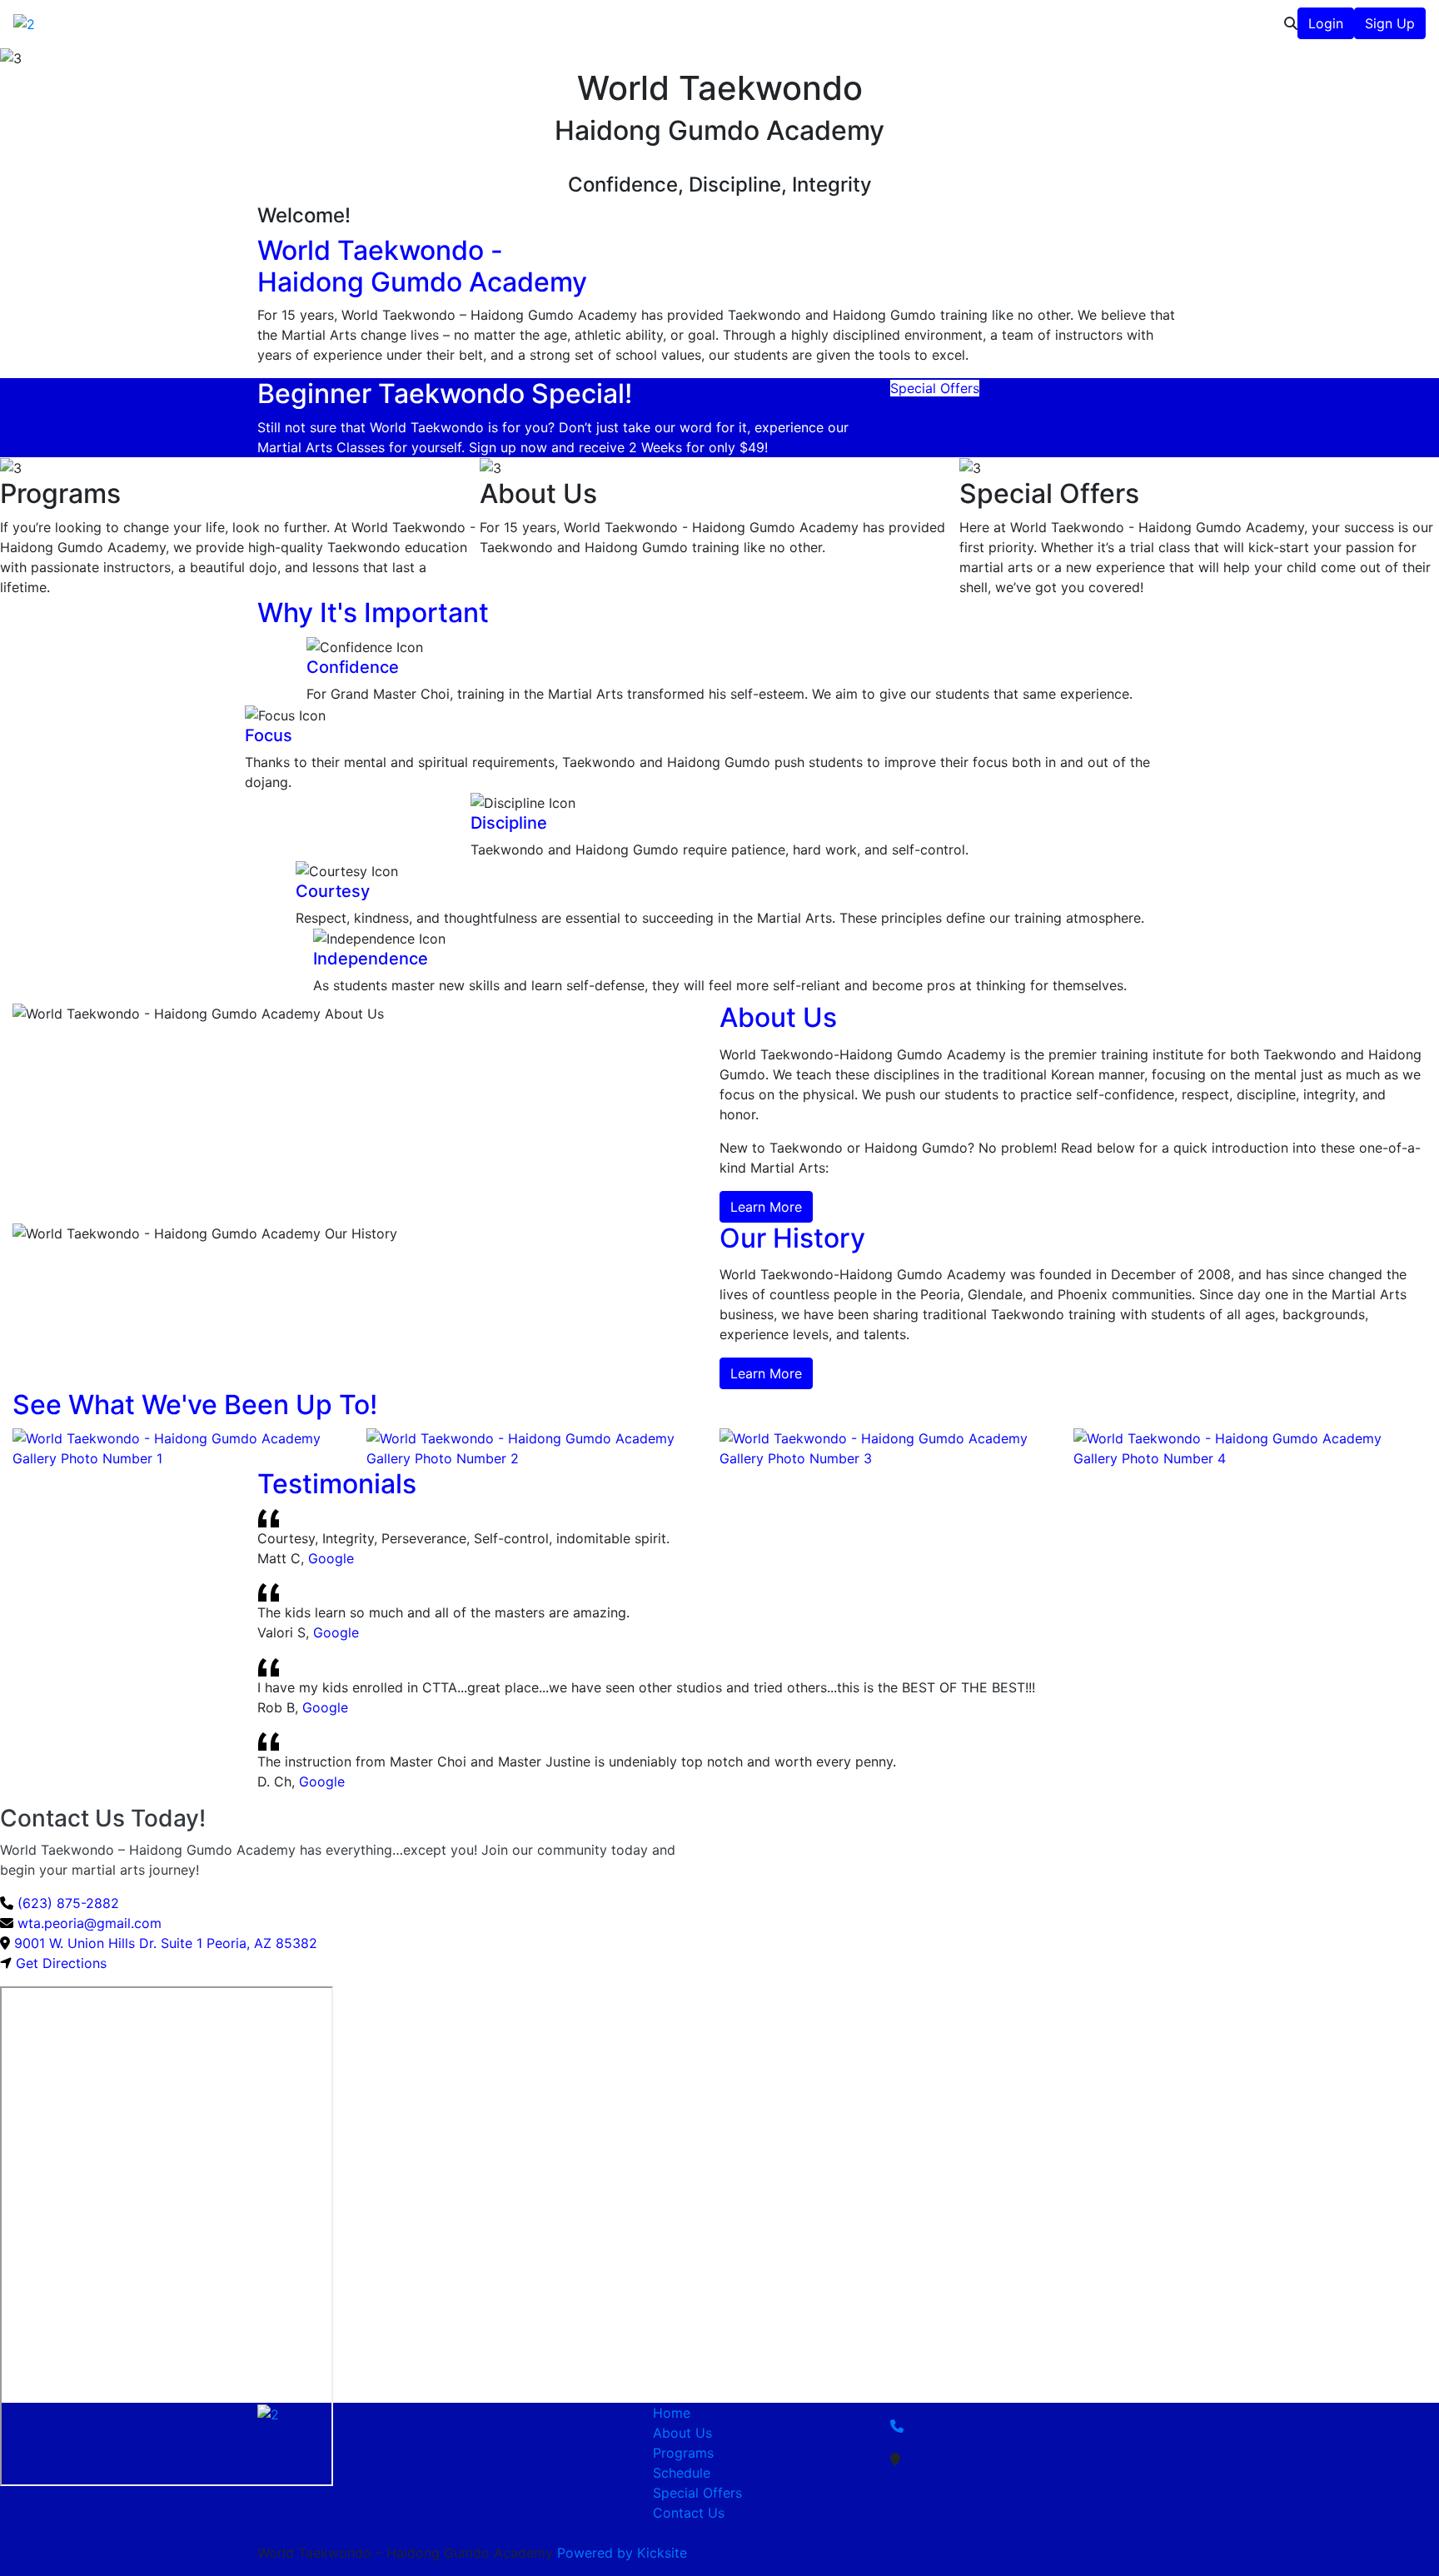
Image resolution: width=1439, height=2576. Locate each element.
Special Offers (1148, 23)
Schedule (1061, 23)
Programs (979, 23)
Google (331, 1558)
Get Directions (61, 1963)
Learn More (766, 1207)
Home (672, 2413)
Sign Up (1390, 23)
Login (1326, 23)
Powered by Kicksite (622, 2553)
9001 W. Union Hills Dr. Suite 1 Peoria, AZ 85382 (166, 1943)
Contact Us (1242, 23)
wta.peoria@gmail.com (87, 1923)
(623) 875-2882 (66, 1903)
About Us (906, 23)
